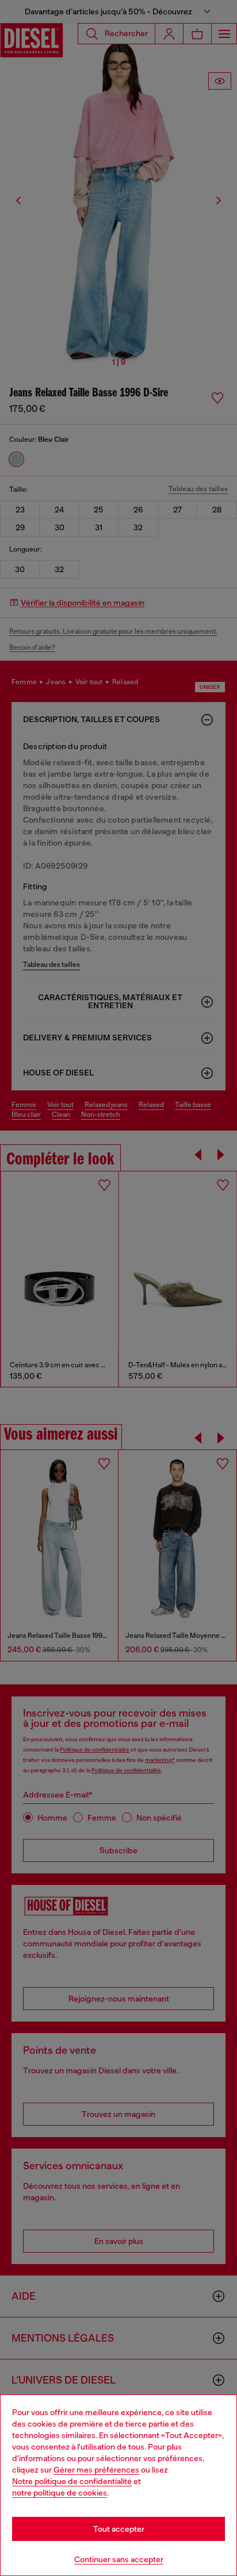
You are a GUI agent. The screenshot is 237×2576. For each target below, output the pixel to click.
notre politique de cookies (60, 2493)
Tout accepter (119, 2529)
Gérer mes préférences (96, 2470)
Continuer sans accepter (119, 2559)
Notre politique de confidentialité (72, 2481)
